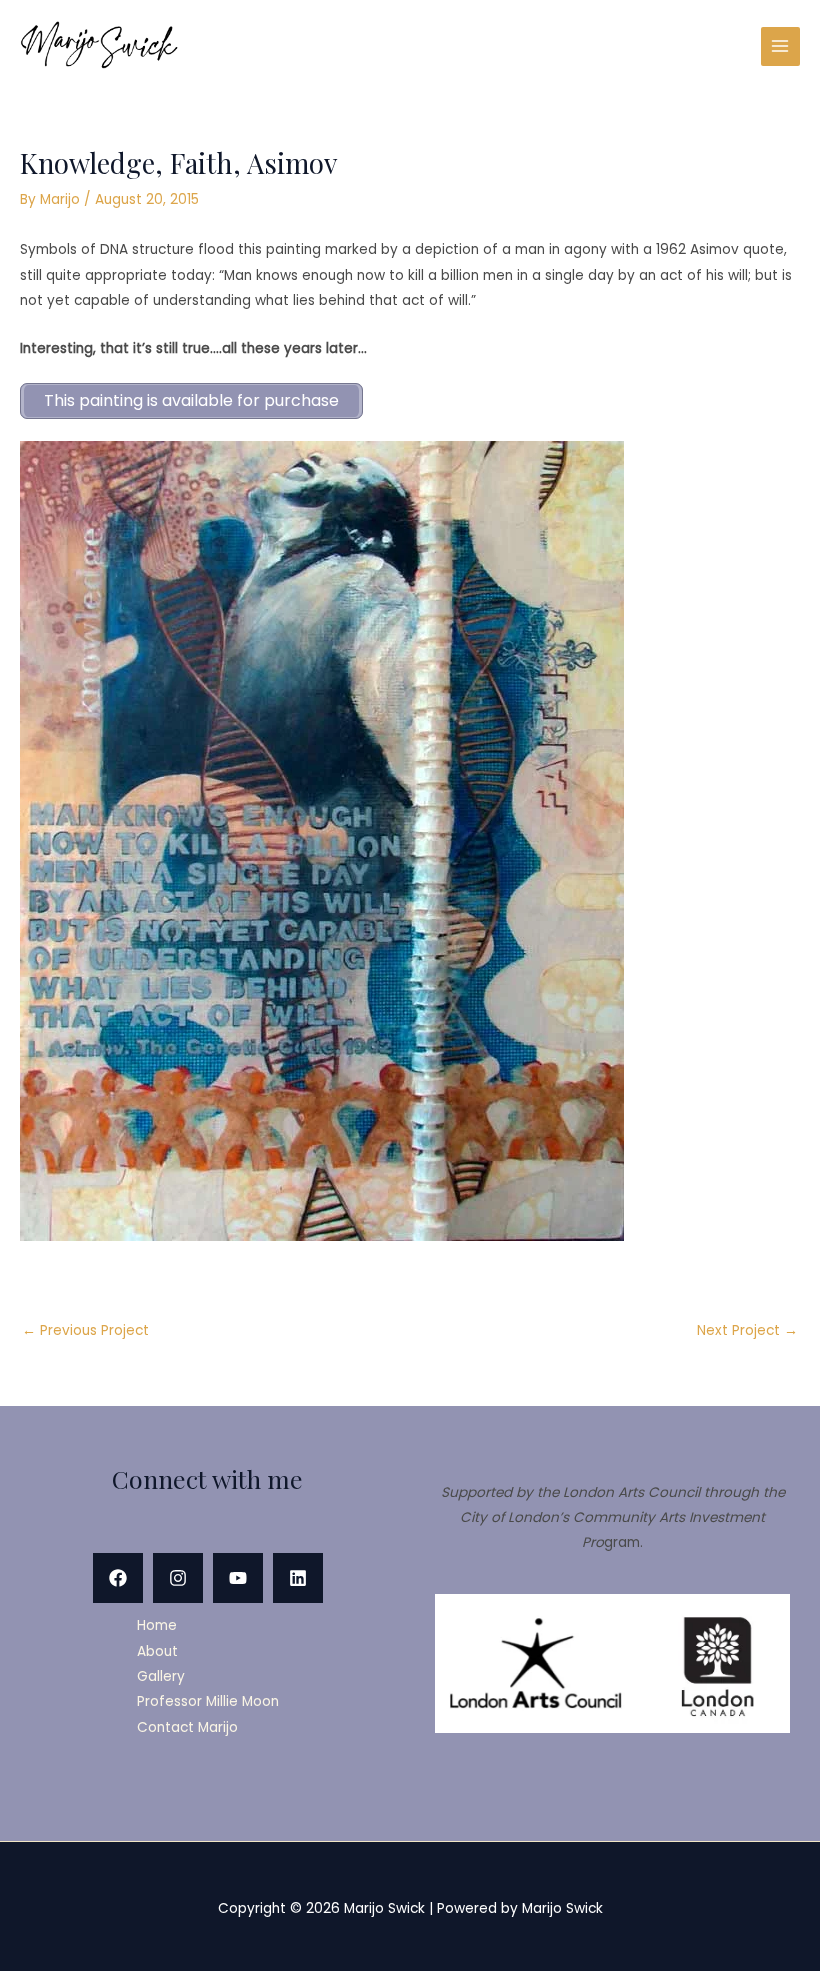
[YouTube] (238, 1578)
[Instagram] (178, 1578)
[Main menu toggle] (780, 46)
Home (157, 1625)
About (157, 1651)
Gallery (161, 1676)
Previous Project (85, 1330)
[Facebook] (118, 1578)
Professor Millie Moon (208, 1701)
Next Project (747, 1330)
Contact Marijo (187, 1727)
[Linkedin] (298, 1578)
